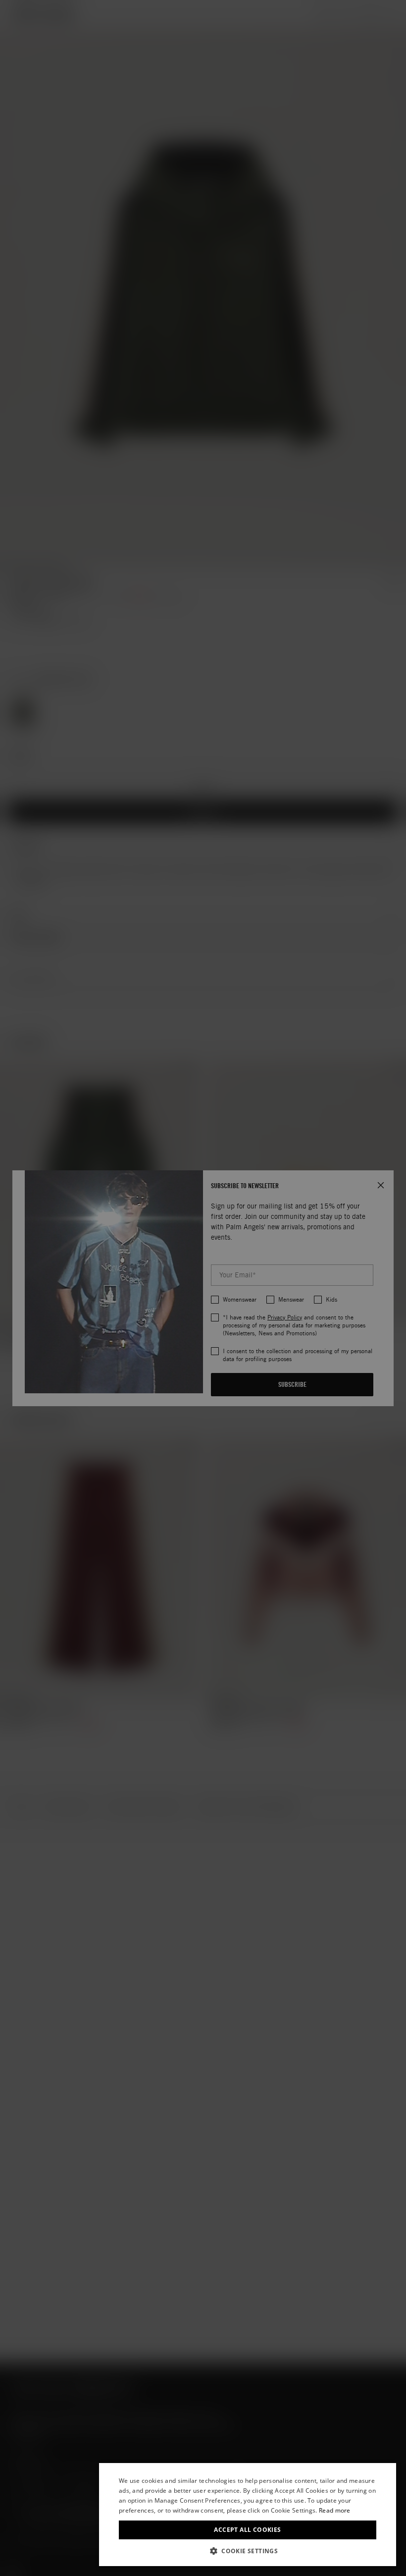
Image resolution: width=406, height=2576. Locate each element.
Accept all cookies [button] (247, 2530)
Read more (335, 2510)
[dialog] (248, 2515)
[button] (248, 2551)
